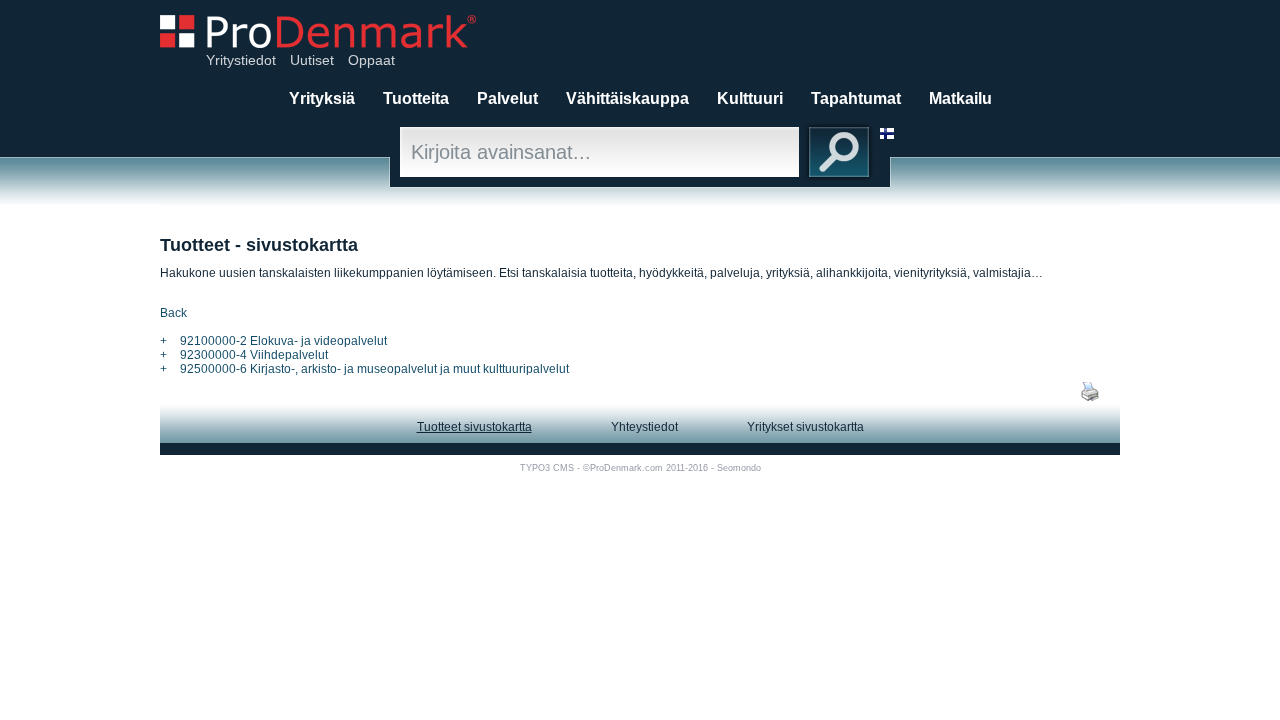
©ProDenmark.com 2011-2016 (645, 468)
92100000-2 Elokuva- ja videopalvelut (283, 341)
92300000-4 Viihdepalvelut (254, 355)
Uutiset (312, 60)
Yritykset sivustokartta (805, 427)
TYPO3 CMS (547, 468)
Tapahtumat (856, 98)
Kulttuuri (750, 98)
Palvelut (507, 98)
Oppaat (371, 60)
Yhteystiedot (644, 427)
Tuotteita (416, 98)
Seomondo (739, 468)
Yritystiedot (241, 60)
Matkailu (960, 98)
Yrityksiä (322, 98)
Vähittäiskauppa (627, 98)
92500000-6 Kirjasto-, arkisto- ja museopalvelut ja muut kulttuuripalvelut (374, 369)
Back (173, 313)
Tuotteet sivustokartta (474, 427)
